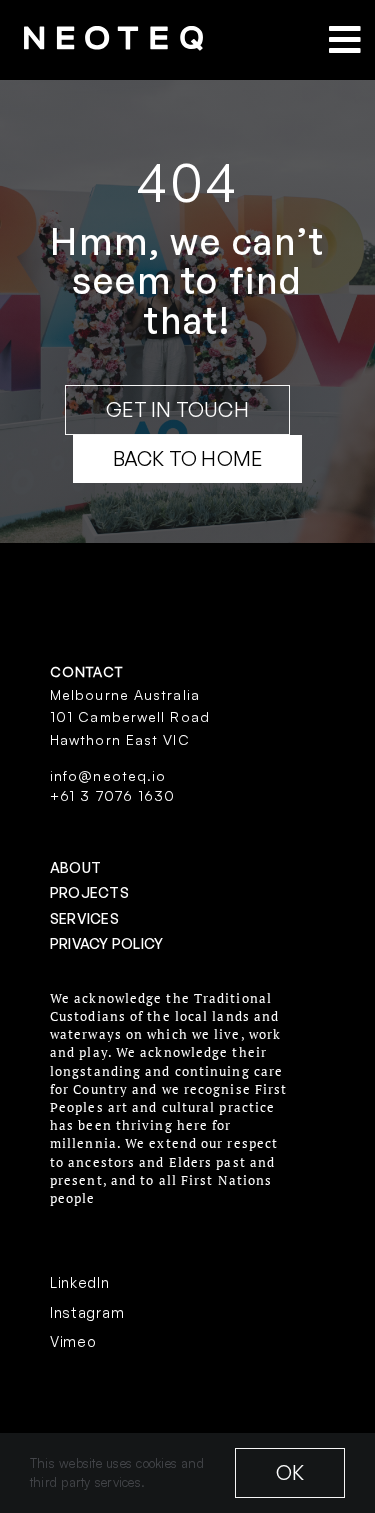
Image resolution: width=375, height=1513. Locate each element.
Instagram (87, 1312)
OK (290, 1472)
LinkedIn (80, 1282)
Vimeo (73, 1341)
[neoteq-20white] (113, 34)
